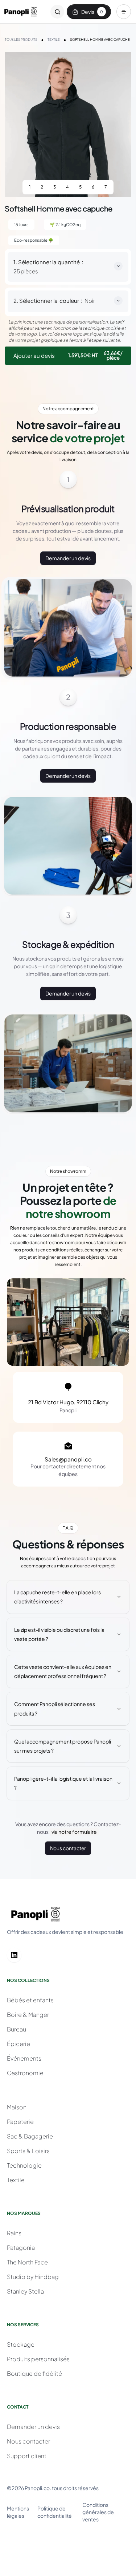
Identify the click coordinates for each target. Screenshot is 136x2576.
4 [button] (67, 187)
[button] (124, 12)
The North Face (27, 2262)
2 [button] (42, 187)
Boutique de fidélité (34, 2373)
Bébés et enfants (30, 2000)
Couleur (69, 301)
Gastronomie (25, 2073)
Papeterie (20, 2122)
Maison (17, 2107)
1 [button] (30, 187)
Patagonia (21, 2247)
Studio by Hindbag (33, 2277)
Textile (16, 2180)
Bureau (17, 2029)
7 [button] (106, 187)
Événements (24, 2058)
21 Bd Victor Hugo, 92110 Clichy (68, 1402)
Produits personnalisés (38, 2359)
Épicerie (18, 2044)
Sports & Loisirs (28, 2151)
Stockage (21, 2344)
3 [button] (55, 187)
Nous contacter (68, 1848)
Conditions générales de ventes (98, 2512)
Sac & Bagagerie (30, 2136)
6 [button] (93, 187)
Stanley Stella (25, 2291)
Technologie (24, 2165)
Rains (14, 2233)
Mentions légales (18, 2512)
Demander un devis (68, 558)
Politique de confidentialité (55, 2512)
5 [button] (80, 187)
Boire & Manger (28, 2015)
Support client (27, 2456)
